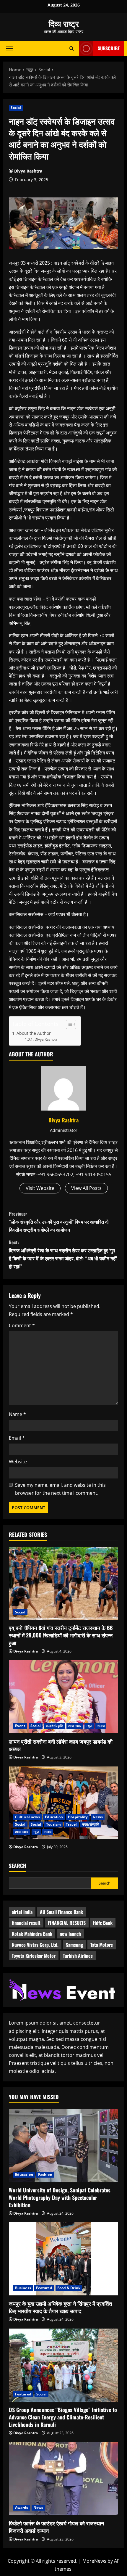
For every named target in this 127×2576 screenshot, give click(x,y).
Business (23, 2288)
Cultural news (27, 1817)
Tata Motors (102, 1945)
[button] (9, 48)
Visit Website (40, 1188)
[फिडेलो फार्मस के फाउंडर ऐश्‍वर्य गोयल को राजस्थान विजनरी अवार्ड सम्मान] (63, 2478)
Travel (71, 1824)
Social (16, 108)
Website (18, 1462)
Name (17, 1414)
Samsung (74, 1945)
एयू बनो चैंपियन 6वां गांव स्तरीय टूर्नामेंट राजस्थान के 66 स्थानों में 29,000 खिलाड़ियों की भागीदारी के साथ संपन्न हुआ (61, 1635)
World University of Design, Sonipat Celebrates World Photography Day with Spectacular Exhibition (60, 2197)
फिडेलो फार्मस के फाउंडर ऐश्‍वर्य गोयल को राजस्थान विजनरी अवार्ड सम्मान (56, 2527)
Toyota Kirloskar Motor (34, 1956)
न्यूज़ (89, 1726)
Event (20, 1726)
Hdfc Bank (103, 1923)
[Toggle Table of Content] (68, 1024)
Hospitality (78, 1817)
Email (17, 1438)
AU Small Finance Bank (61, 1912)
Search (18, 1866)
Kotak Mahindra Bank (32, 1934)
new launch (70, 1934)
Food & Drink (69, 2288)
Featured (44, 2288)
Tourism (53, 1824)
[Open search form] (72, 48)
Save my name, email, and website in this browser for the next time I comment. (60, 1489)
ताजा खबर (75, 1726)
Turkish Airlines (78, 1956)
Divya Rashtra (28, 171)
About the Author (34, 1033)
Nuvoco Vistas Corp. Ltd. (35, 1945)
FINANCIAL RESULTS (67, 1923)
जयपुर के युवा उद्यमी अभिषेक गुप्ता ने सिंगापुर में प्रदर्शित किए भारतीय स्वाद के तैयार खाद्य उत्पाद (60, 2307)
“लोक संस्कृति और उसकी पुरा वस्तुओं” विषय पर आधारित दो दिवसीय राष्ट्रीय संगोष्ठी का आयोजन (59, 1222)
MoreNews (94, 2561)
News (98, 1817)
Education (54, 1817)
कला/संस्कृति (54, 1726)
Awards (22, 2507)
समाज (101, 1726)
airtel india (22, 1912)
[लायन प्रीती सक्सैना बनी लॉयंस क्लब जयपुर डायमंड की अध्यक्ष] (63, 1697)
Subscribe (109, 48)
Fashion (45, 2174)
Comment (22, 1325)
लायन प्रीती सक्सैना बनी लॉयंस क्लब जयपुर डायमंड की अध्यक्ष (61, 1745)
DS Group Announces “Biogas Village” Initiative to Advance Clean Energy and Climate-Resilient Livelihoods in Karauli (63, 2417)
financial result (26, 1923)
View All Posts (86, 1188)
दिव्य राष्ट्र (64, 23)
